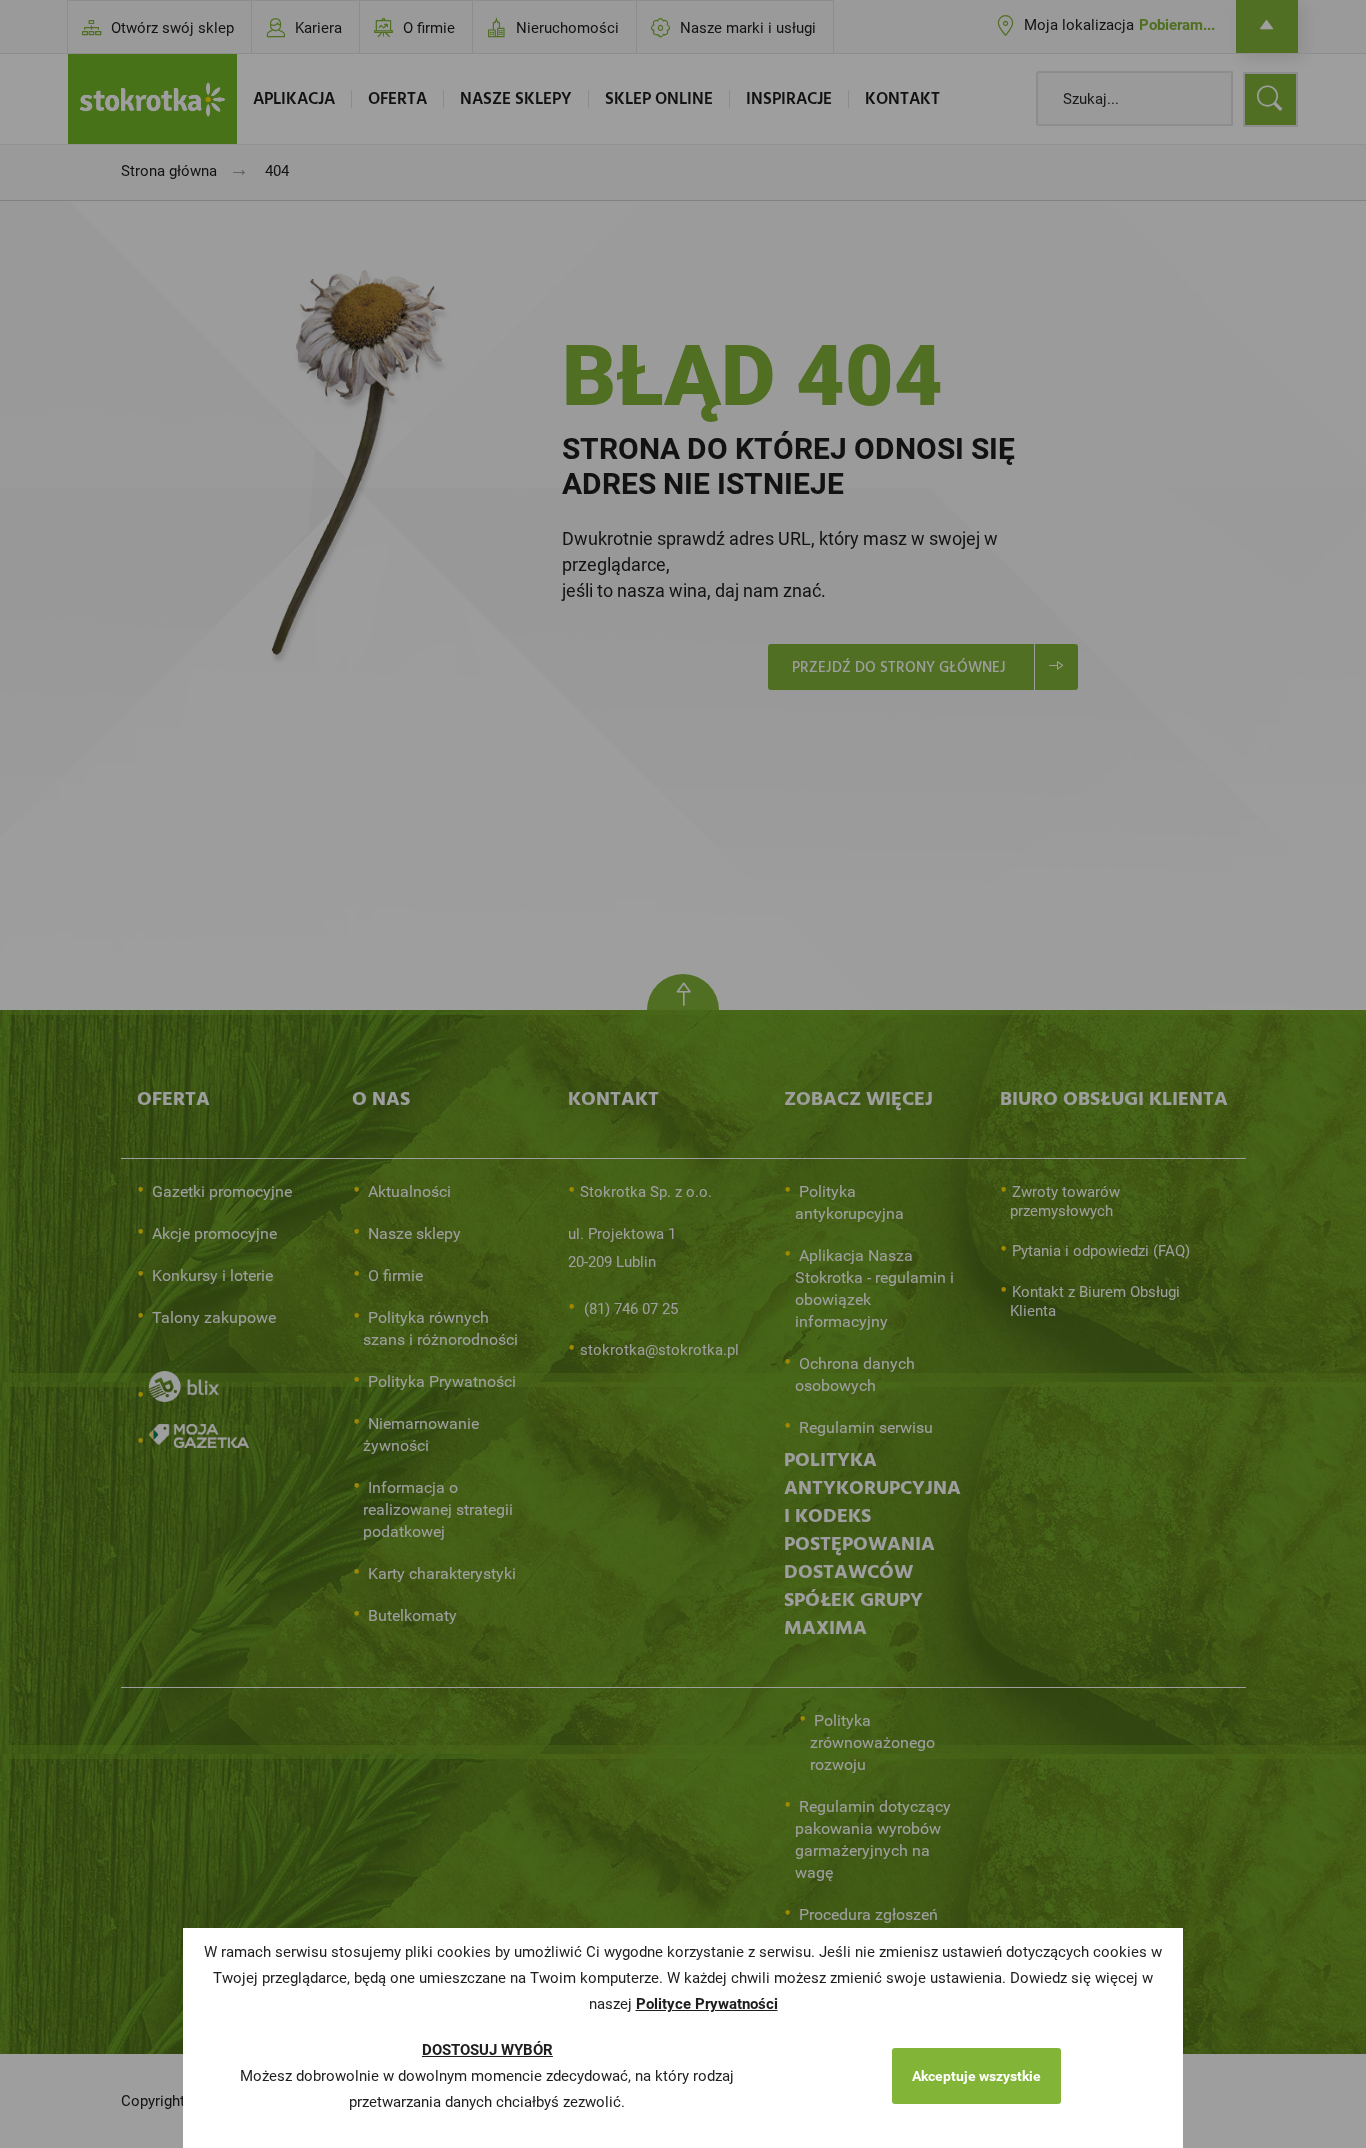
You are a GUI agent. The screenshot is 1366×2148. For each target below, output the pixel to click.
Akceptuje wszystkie (976, 2076)
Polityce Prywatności (707, 2004)
